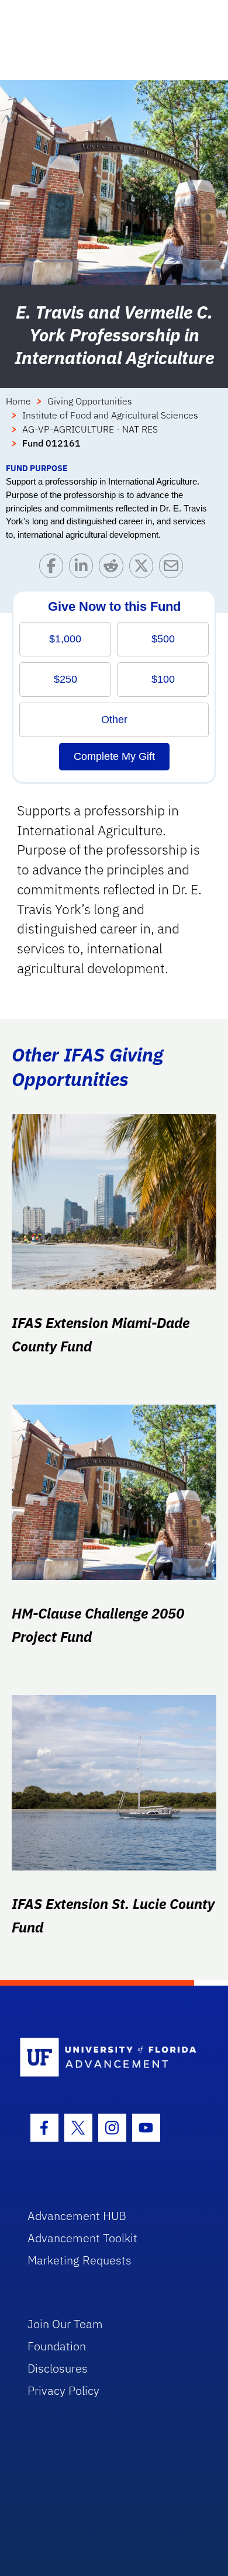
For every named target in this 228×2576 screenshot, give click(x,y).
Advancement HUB (77, 2216)
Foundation (57, 2346)
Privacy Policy (63, 2390)
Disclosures (58, 2368)
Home (18, 401)
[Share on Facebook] (54, 568)
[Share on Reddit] (114, 568)
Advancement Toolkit (82, 2238)
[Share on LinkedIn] (84, 568)
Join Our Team (65, 2324)
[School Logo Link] (108, 2058)
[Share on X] (144, 568)
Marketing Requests (80, 2260)
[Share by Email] (174, 568)
